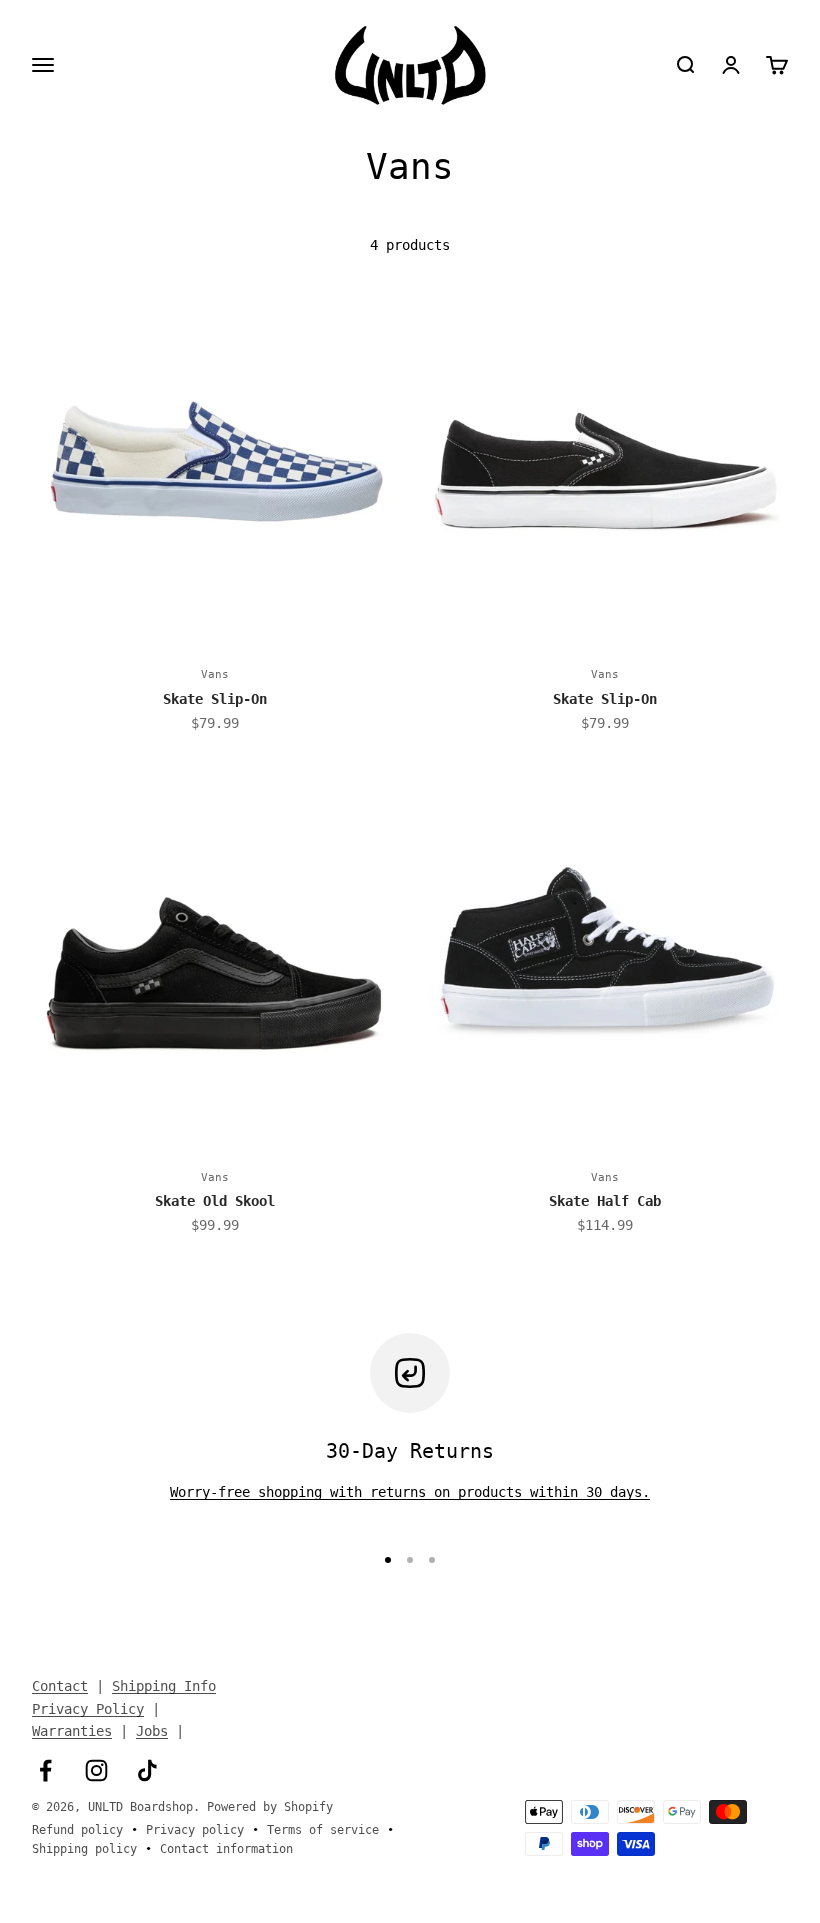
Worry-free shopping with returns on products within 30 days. (410, 1492)
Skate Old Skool (215, 1201)
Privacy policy (195, 1830)
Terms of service (323, 1830)
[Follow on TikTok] (147, 1770)
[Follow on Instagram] (96, 1770)
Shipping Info (164, 1686)
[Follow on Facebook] (45, 1770)
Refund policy (77, 1830)
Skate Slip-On (215, 699)
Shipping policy (84, 1849)
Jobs (152, 1731)
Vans (215, 674)
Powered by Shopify (270, 1807)
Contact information (226, 1849)
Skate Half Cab (605, 1201)
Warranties (72, 1731)
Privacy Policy (88, 1709)
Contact (60, 1686)
